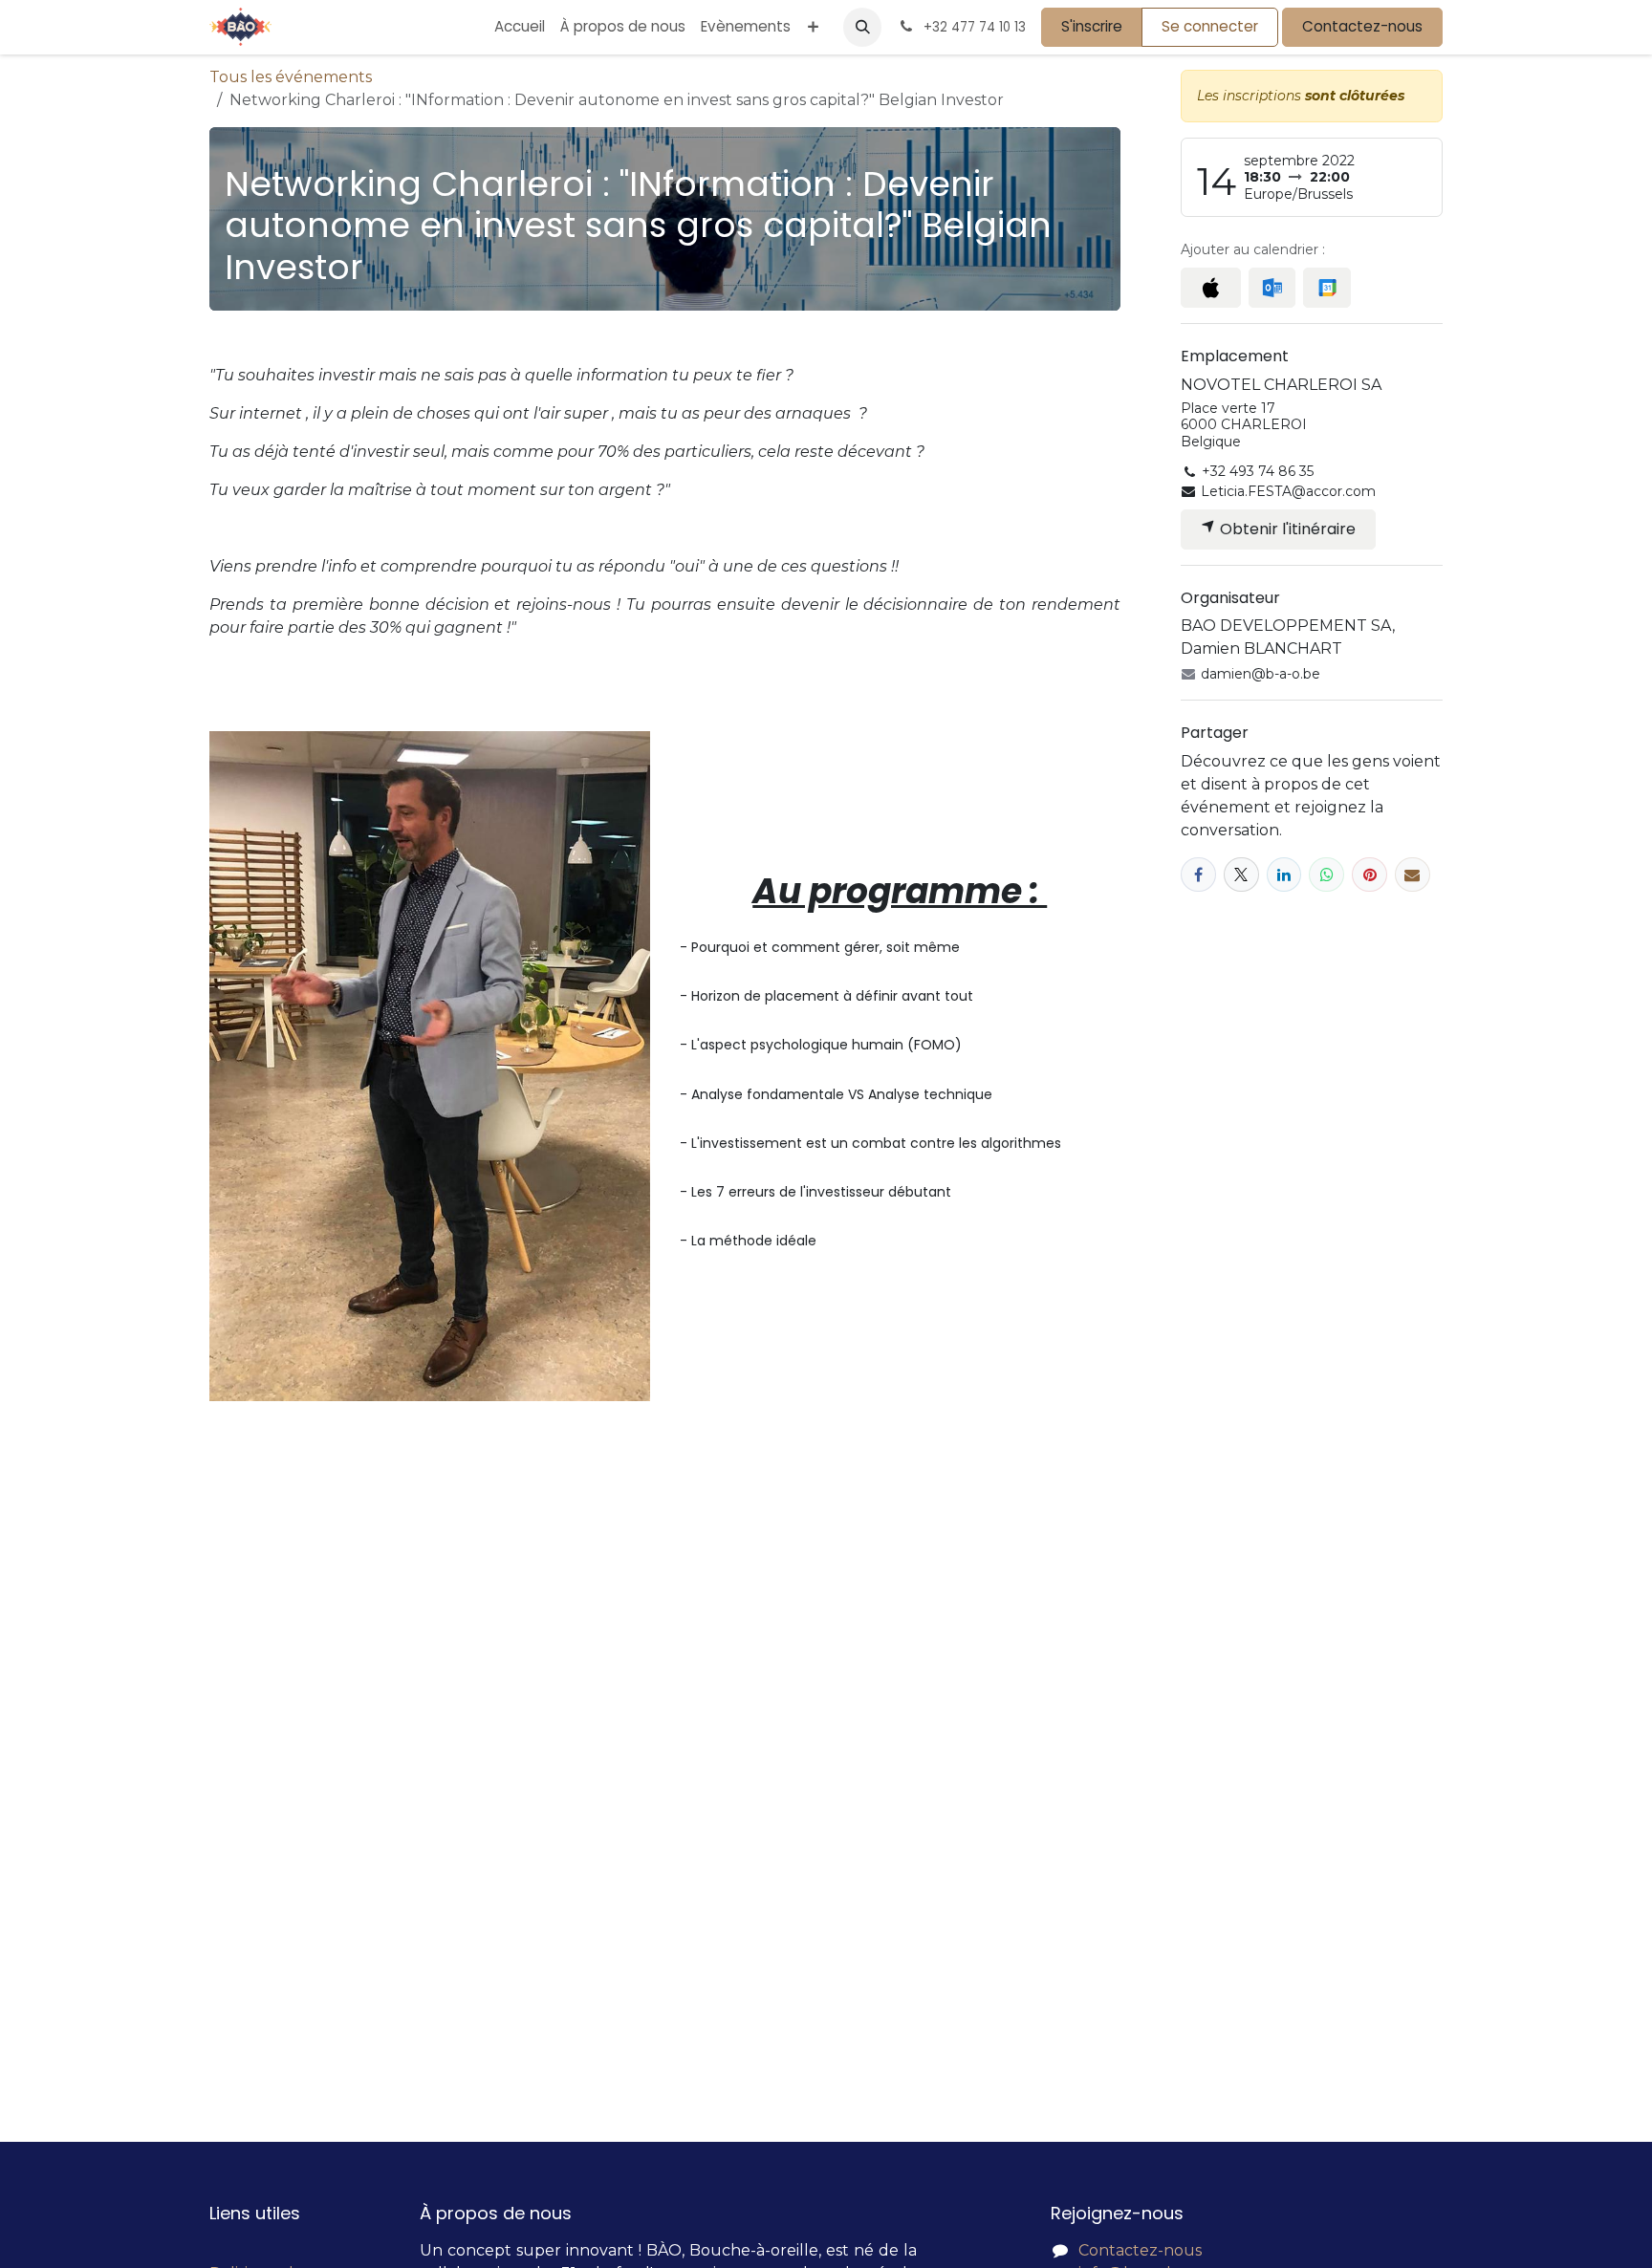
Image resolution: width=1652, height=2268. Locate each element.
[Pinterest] (1369, 875)
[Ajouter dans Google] (1326, 288)
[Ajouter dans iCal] (1211, 288)
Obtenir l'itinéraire (1286, 529)
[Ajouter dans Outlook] (1272, 288)
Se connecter (1210, 26)
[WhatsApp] (1326, 875)
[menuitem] (520, 27)
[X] (1241, 875)
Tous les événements (291, 77)
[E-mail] (1413, 875)
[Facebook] (1198, 875)
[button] (862, 27)
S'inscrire (1092, 26)
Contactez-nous (1362, 26)
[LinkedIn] (1284, 875)
